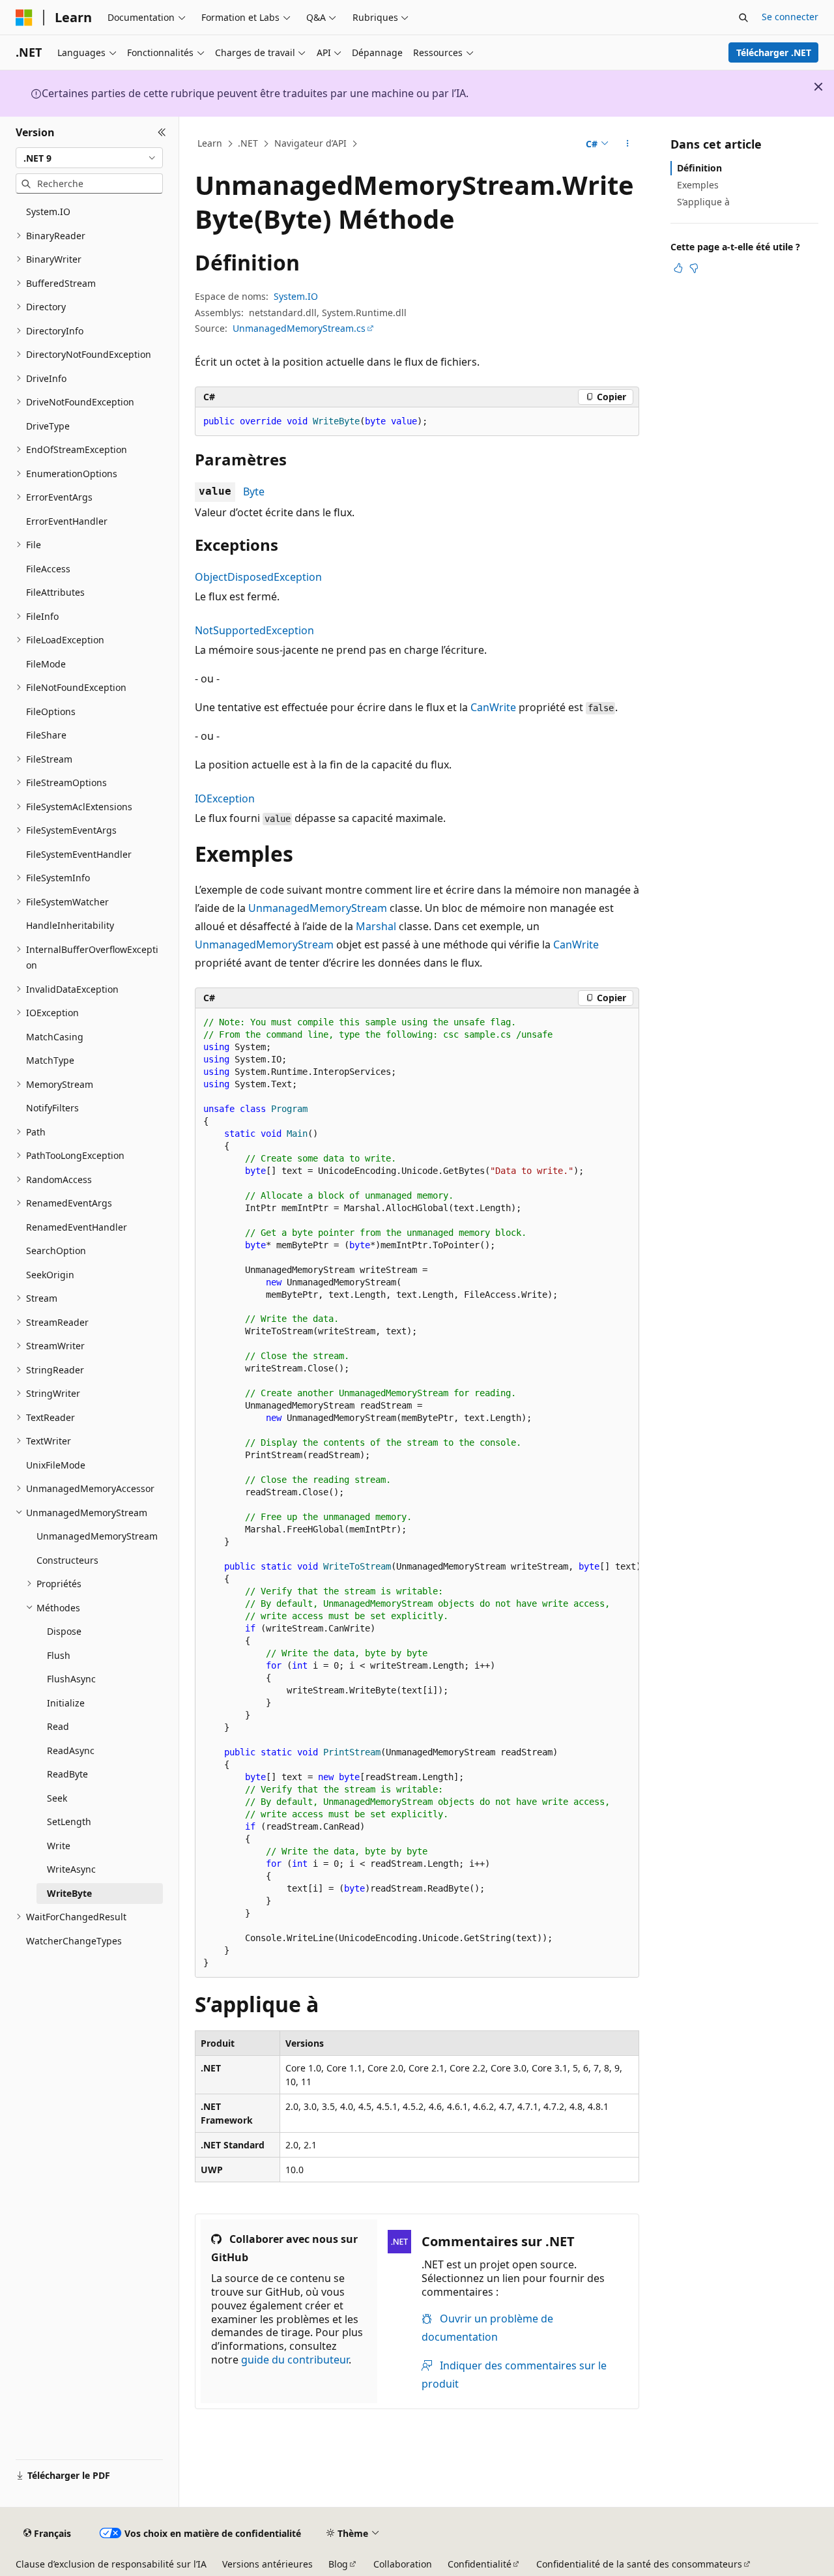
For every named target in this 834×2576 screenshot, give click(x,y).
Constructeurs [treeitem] (67, 1560)
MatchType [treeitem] (50, 1060)
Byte (254, 491)
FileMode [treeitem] (46, 664)
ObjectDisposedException (258, 577)
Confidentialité (480, 2564)
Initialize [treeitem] (66, 1703)
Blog (338, 2564)
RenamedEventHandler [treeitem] (77, 1227)
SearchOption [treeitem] (56, 1251)
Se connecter (790, 17)
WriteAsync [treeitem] (71, 1869)
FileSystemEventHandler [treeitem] (79, 854)
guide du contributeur (295, 2360)
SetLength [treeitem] (69, 1822)
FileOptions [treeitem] (51, 711)
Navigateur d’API (310, 143)
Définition (699, 168)
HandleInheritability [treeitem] (70, 925)
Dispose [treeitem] (64, 1631)
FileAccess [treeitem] (48, 569)
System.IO (296, 296)
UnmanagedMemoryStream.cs (299, 328)
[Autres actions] (628, 144)
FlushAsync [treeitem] (71, 1679)
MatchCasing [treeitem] (55, 1037)
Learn (210, 143)
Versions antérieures (267, 2564)
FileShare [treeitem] (46, 735)
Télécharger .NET (774, 52)
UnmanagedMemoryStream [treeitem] (97, 1536)
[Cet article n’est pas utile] (694, 268)
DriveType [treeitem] (48, 426)
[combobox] (89, 158)
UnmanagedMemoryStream (318, 908)
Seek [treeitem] (57, 1798)
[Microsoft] (24, 18)
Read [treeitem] (58, 1726)
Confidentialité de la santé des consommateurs (639, 2564)
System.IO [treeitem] (48, 212)
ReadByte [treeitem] (67, 1774)
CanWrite (493, 707)
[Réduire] (162, 132)
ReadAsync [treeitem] (71, 1750)
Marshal (376, 926)
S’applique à (703, 202)
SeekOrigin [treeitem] (50, 1275)
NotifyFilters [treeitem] (52, 1108)
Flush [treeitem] (59, 1655)
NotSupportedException (254, 630)
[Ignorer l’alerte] (818, 87)
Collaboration (403, 2564)
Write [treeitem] (59, 1846)
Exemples (698, 185)
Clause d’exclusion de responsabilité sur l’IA (111, 2564)
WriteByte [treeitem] (69, 1893)
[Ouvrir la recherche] (743, 18)
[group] (417, 1493)
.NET (248, 143)
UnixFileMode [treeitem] (56, 1465)
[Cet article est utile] (678, 268)
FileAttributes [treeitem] (55, 592)
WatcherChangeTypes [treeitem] (74, 1941)
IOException (225, 798)
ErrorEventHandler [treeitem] (67, 521)
